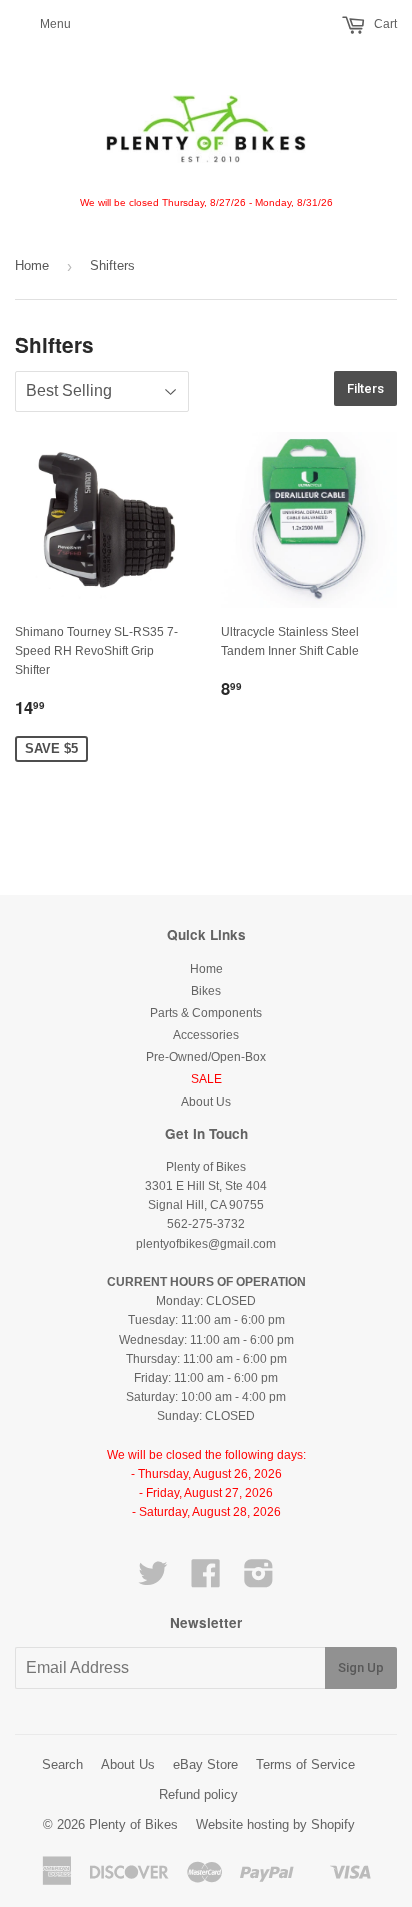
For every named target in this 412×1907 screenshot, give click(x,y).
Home (32, 265)
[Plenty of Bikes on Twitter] (153, 1581)
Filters (365, 388)
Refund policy (198, 1794)
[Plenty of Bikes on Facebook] (206, 1581)
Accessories (206, 1035)
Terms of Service (305, 1764)
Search (62, 1764)
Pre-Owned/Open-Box (206, 1057)
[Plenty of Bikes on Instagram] (259, 1581)
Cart (384, 24)
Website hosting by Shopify (275, 1824)
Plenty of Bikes (133, 1824)
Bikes (206, 991)
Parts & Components (206, 1013)
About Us (206, 1102)
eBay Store (205, 1764)
